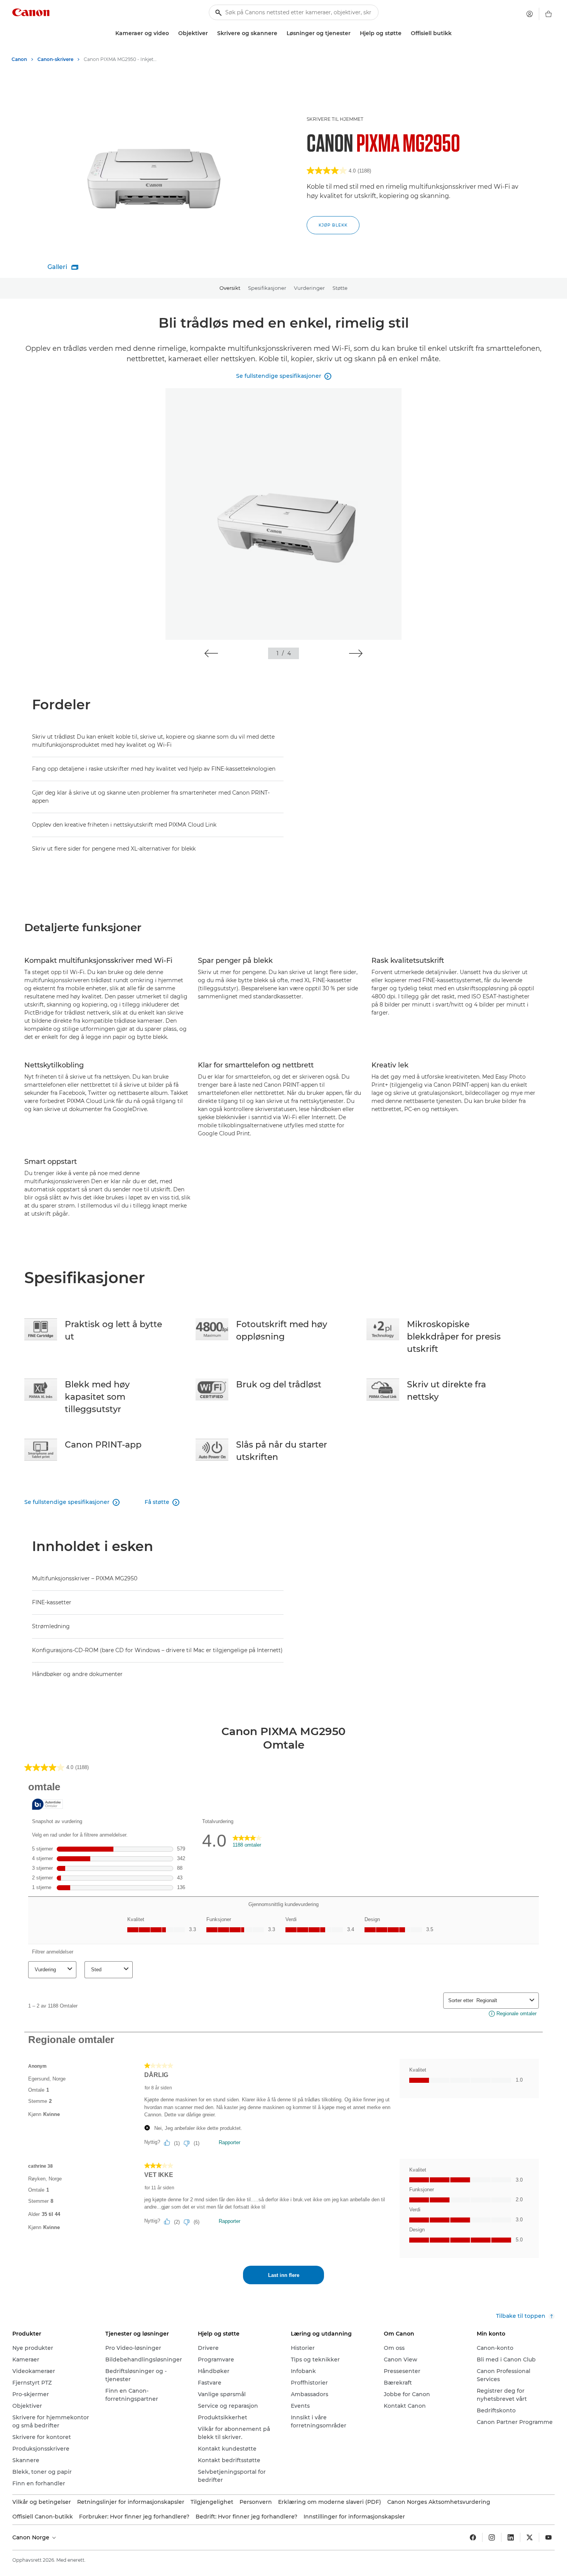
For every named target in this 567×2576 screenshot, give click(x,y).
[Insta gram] (492, 2537)
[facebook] (473, 2537)
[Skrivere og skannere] (280, 33)
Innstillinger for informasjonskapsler (354, 2517)
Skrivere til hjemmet (335, 119)
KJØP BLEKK (333, 225)
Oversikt (230, 288)
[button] (211, 653)
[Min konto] (530, 14)
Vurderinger (309, 288)
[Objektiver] (211, 33)
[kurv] (548, 14)
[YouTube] (548, 2537)
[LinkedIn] (511, 2537)
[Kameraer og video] (172, 33)
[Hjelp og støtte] (405, 33)
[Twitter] (530, 2537)
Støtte (340, 288)
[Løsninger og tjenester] (354, 33)
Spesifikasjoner (267, 288)
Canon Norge (32, 2537)
